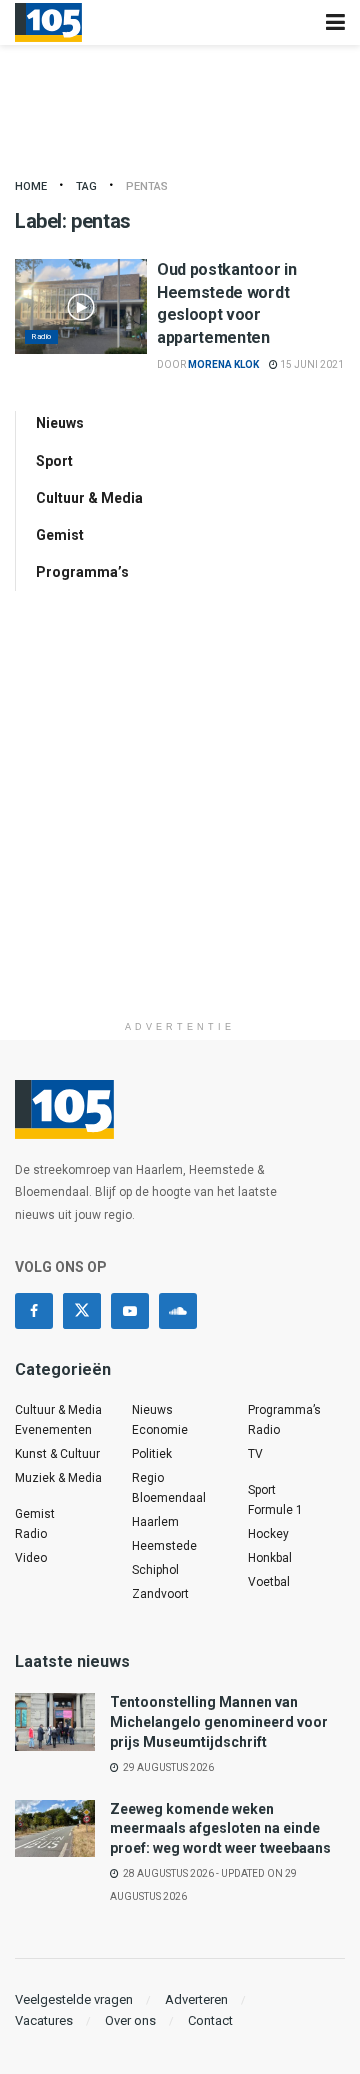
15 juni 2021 (311, 364)
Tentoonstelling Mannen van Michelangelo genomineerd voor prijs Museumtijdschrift (219, 1721)
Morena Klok (223, 364)
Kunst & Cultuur (57, 1454)
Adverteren (196, 1999)
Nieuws (60, 423)
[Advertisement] (180, 831)
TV (255, 1454)
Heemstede (164, 1546)
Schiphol (155, 1570)
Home (31, 186)
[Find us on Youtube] (130, 1311)
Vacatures (44, 2020)
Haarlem (155, 1522)
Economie (160, 1430)
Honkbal (270, 1558)
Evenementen (53, 1430)
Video (31, 1558)
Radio (41, 336)
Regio (148, 1478)
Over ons (130, 2020)
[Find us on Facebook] (34, 1311)
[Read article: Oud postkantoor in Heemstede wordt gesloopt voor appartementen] (81, 306)
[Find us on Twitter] (82, 1311)
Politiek (152, 1454)
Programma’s (82, 572)
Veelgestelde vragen (74, 1999)
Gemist (60, 535)
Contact (210, 2020)
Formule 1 (275, 1510)
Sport (54, 461)
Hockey (268, 1534)
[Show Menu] (335, 22)
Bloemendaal (169, 1498)
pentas (147, 186)
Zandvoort (160, 1594)
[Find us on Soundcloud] (178, 1311)
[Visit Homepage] (48, 23)
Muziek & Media (58, 1478)
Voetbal (269, 1582)
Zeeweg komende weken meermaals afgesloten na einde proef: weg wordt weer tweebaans (220, 1828)
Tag (86, 186)
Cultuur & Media (89, 498)
